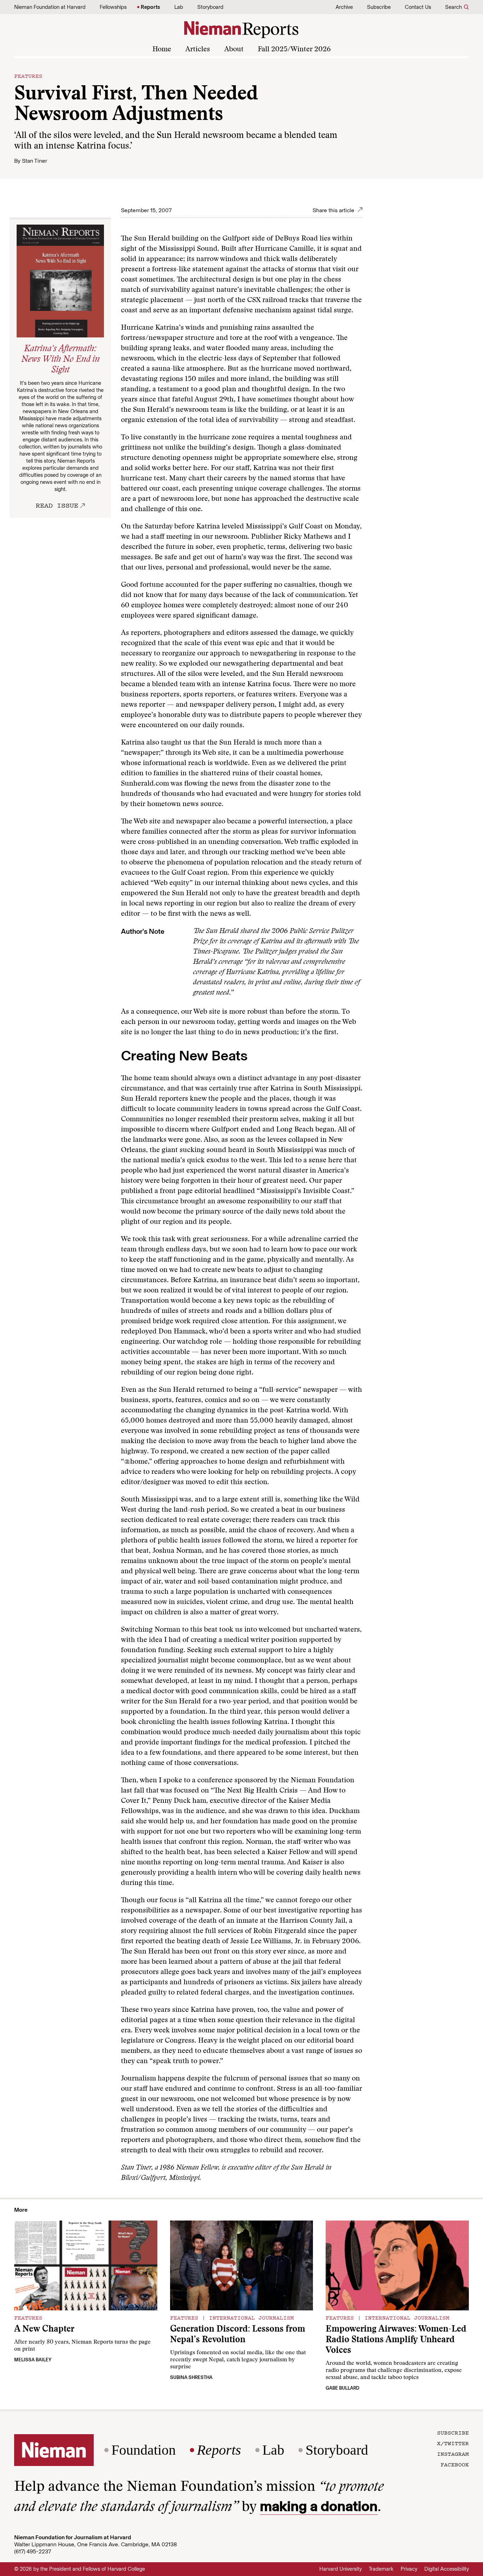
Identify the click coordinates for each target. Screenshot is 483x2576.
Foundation (144, 2450)
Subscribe (379, 7)
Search (453, 7)
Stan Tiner (34, 161)
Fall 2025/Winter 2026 (294, 50)
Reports (150, 7)
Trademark (381, 2569)
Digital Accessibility (447, 2569)
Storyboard (210, 7)
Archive (344, 7)
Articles (198, 50)
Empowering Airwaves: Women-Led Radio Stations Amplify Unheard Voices (396, 2340)
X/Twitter (453, 2443)
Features (28, 76)
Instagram (453, 2454)
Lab (179, 7)
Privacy (409, 2569)
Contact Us (418, 7)
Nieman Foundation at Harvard (50, 7)
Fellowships (113, 7)
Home (162, 50)
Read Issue (57, 505)
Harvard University (341, 2569)
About (234, 50)
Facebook (455, 2464)
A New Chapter (44, 2330)
